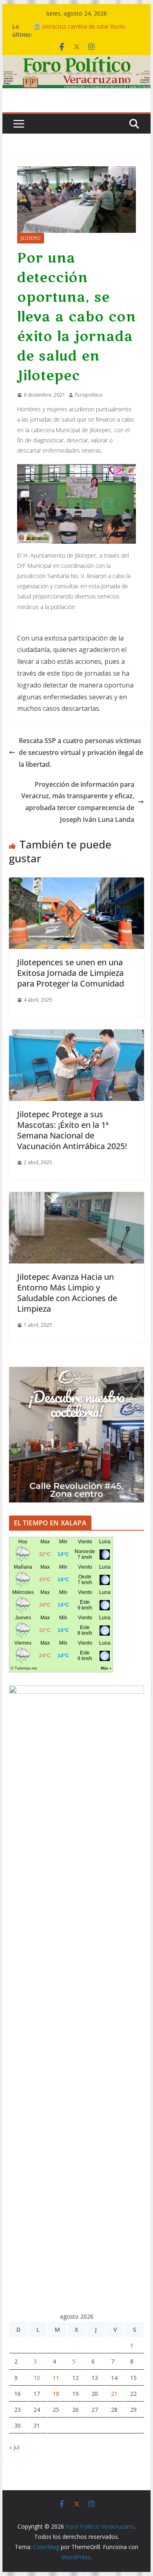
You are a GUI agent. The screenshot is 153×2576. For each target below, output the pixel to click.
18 (56, 2394)
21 (114, 2394)
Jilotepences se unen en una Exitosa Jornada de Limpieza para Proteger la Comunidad (71, 973)
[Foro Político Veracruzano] (77, 61)
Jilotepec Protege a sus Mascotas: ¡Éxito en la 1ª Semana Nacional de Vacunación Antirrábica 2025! (72, 1130)
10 (37, 2378)
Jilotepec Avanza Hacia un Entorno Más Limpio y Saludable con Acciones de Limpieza (67, 1293)
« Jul (14, 2447)
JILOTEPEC (31, 238)
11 (56, 2378)
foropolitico (89, 395)
